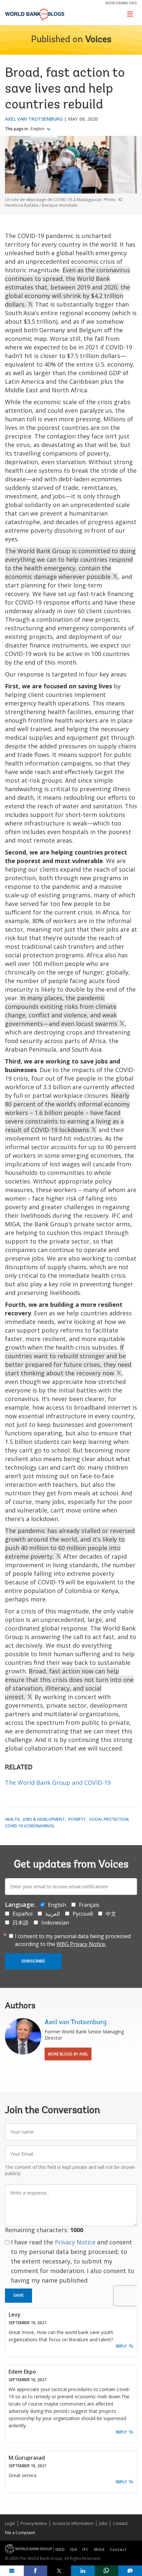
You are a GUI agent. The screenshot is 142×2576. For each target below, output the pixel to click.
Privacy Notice (75, 2242)
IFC (85, 2549)
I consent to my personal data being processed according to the (73, 1940)
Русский (83, 1914)
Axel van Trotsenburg (34, 119)
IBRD (60, 2549)
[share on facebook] (36, 2571)
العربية (53, 1914)
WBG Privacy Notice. (81, 1944)
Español (22, 1914)
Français (89, 1905)
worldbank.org (121, 3)
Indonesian (55, 1923)
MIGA (99, 2549)
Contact (120, 2523)
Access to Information (73, 2523)
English (38, 129)
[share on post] (59, 2571)
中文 (111, 1914)
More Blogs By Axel (68, 2054)
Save (18, 2295)
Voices (98, 40)
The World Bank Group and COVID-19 (58, 1782)
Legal (10, 2523)
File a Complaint (20, 2533)
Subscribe (33, 1961)
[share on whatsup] (107, 2571)
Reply (121, 2346)
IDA (73, 2549)
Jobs (103, 2523)
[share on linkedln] (83, 2571)
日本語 (20, 1923)
